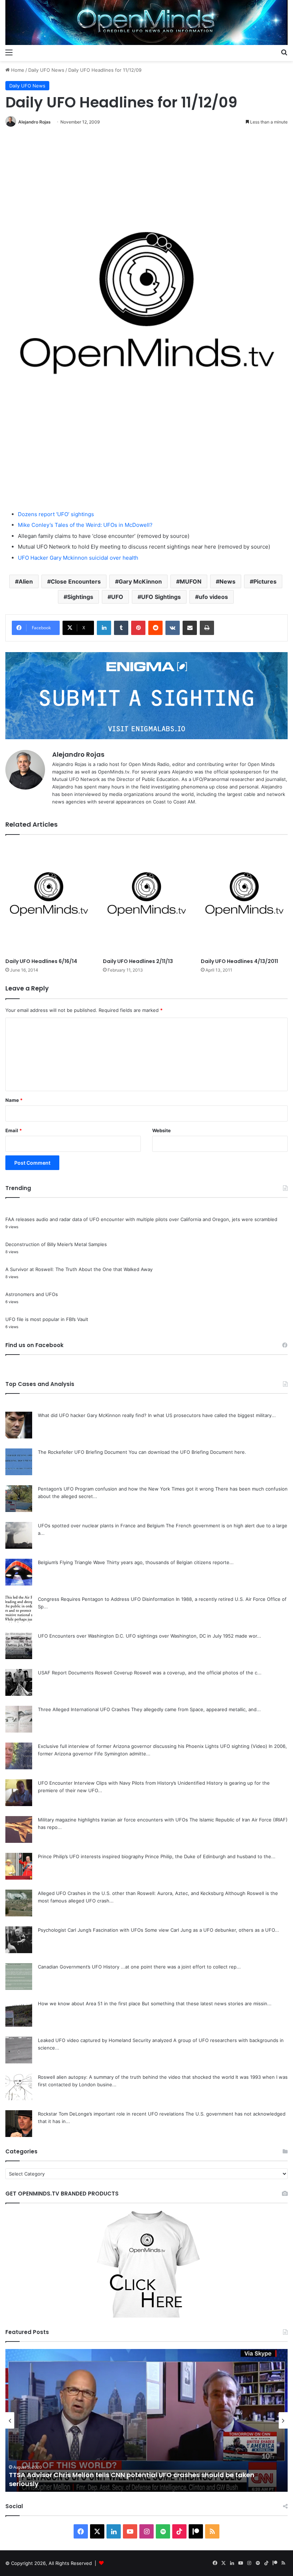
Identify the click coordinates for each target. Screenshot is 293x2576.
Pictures (265, 581)
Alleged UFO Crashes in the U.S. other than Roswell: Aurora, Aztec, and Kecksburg (131, 1893)
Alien (26, 581)
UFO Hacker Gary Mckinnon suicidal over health (78, 558)
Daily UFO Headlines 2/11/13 (138, 961)
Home (17, 70)
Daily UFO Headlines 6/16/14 (41, 961)
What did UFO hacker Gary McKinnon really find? (92, 1415)
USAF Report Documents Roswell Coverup (85, 1673)
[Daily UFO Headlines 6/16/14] (49, 898)
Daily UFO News (46, 70)
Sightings (80, 597)
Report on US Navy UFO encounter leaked (76, 2484)
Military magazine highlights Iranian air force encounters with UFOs (113, 1820)
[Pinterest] (138, 628)
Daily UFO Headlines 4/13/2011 (239, 961)
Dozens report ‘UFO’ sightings (56, 514)
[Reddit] (155, 628)
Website (162, 1130)
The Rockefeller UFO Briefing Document (83, 1452)
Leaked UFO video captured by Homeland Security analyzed (105, 2040)
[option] (146, 2420)
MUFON (191, 581)
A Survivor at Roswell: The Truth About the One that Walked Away (79, 1269)
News (227, 581)
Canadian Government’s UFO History (79, 1967)
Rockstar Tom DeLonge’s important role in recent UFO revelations (111, 2114)
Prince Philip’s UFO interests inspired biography (91, 1856)
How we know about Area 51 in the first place (89, 2003)
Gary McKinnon (140, 581)
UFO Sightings (161, 597)
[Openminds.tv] (146, 22)
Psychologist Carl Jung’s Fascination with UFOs (91, 1930)
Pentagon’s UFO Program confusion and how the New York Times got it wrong (126, 1489)
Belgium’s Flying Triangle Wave (71, 1562)
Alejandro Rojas (34, 122)
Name (14, 1100)
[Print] (207, 628)
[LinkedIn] (104, 628)
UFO (117, 597)
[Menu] (9, 52)
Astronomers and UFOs (32, 1294)
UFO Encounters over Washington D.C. (81, 1636)
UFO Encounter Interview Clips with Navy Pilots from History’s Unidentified (121, 1783)
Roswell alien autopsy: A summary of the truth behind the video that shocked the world (136, 2077)
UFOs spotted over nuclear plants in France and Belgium (101, 1526)
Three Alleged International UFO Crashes (84, 1709)
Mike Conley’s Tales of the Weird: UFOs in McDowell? (85, 525)
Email (14, 1130)
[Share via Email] (190, 628)
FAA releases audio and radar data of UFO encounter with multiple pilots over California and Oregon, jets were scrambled (141, 1219)
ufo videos (213, 597)
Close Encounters (76, 581)
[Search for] (284, 52)
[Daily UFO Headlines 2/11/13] (146, 898)
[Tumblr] (121, 628)
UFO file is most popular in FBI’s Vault (47, 1319)
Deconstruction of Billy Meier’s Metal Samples (56, 1244)
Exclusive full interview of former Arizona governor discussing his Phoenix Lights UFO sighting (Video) (153, 1746)
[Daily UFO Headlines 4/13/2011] (244, 898)
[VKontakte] (173, 628)
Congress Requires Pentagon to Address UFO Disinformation (106, 1599)
